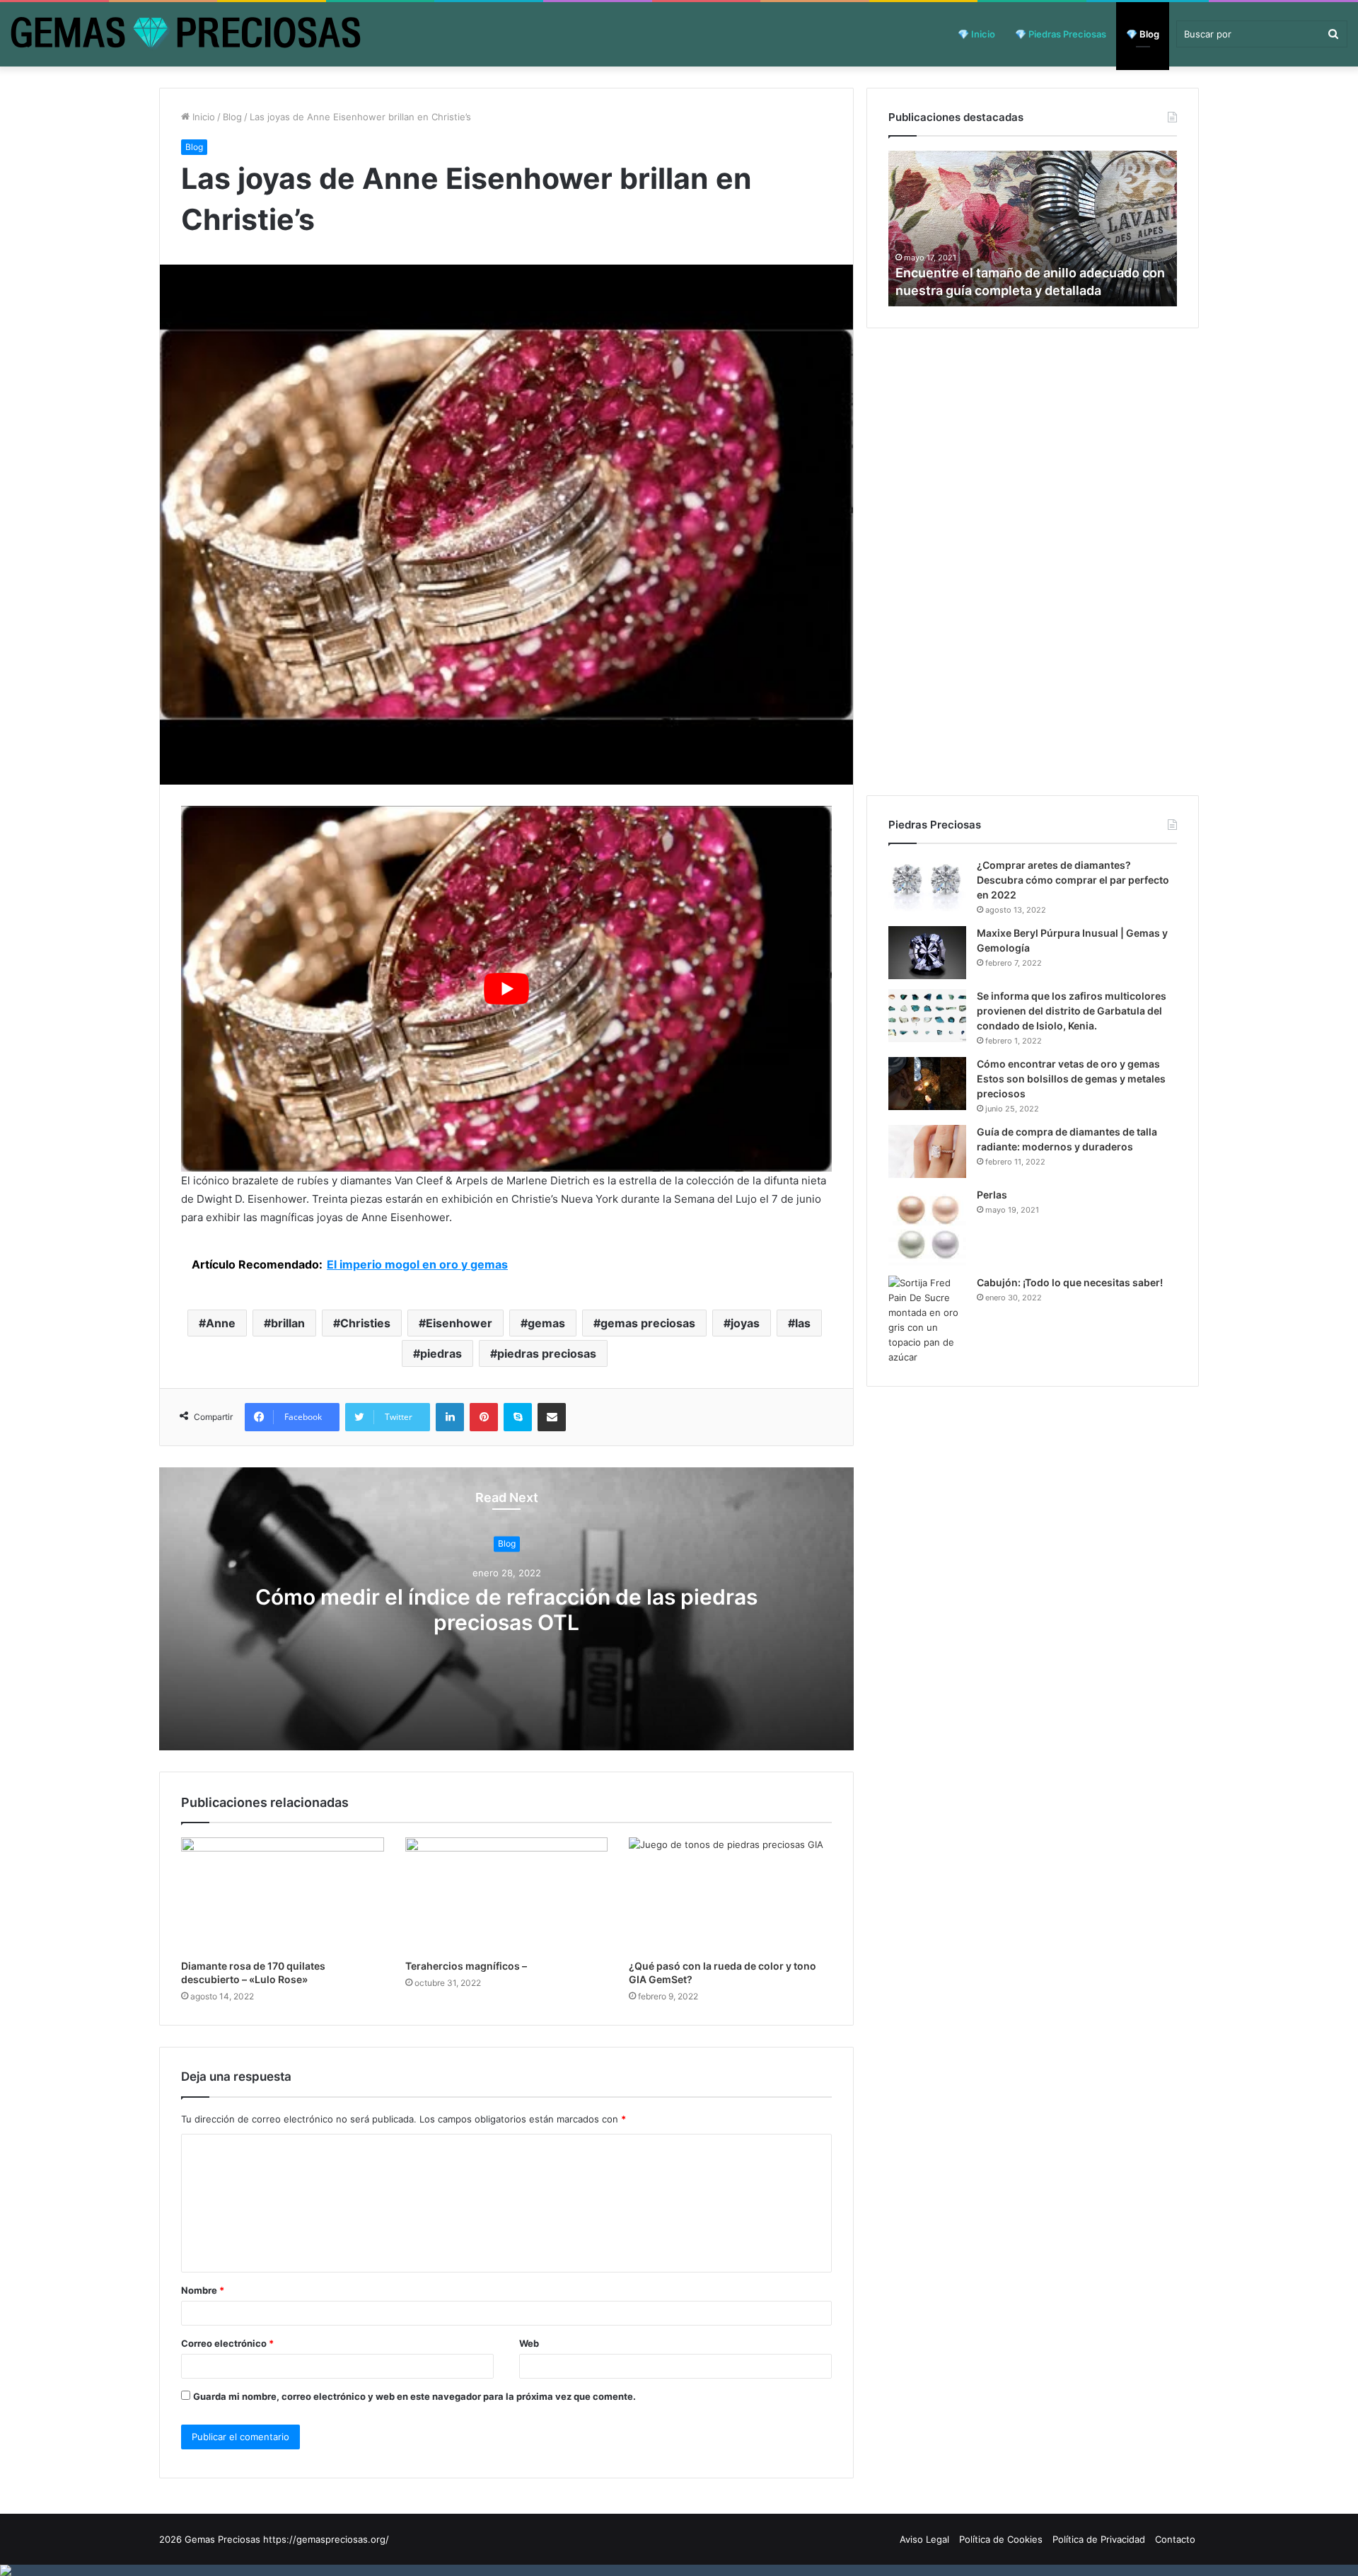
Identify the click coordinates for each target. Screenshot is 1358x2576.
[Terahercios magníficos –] (507, 1895)
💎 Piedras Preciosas (1061, 34)
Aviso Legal (924, 2539)
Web (529, 2343)
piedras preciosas (547, 1353)
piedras (441, 1353)
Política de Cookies (1001, 2539)
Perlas (992, 1195)
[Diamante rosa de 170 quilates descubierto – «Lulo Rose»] (283, 1895)
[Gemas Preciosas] (186, 34)
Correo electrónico (227, 2343)
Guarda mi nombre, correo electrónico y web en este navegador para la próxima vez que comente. (414, 2396)
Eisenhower (459, 1323)
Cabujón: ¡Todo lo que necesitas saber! (1070, 1282)
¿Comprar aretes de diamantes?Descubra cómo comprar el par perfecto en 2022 (1073, 880)
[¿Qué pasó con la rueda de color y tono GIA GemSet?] (730, 1895)
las (803, 1323)
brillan (288, 1323)
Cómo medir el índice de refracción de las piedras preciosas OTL (506, 1610)
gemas (546, 1323)
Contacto (1175, 2539)
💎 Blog (1143, 34)
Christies (365, 1323)
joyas (745, 1323)
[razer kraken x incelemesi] (679, 2570)
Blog (232, 117)
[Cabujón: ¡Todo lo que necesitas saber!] (927, 1320)
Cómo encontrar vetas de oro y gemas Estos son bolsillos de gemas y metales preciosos (1071, 1079)
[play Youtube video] (506, 989)
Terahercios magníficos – (466, 1966)
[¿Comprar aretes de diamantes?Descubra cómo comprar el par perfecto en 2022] (927, 885)
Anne (221, 1323)
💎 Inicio (976, 34)
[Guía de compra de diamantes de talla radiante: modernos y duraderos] (927, 1151)
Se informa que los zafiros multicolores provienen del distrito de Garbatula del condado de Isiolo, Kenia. (1072, 1011)
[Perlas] (927, 1227)
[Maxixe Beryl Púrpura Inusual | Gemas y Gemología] (927, 953)
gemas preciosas (648, 1323)
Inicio (202, 117)
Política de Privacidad (1099, 2539)
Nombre (203, 2290)
